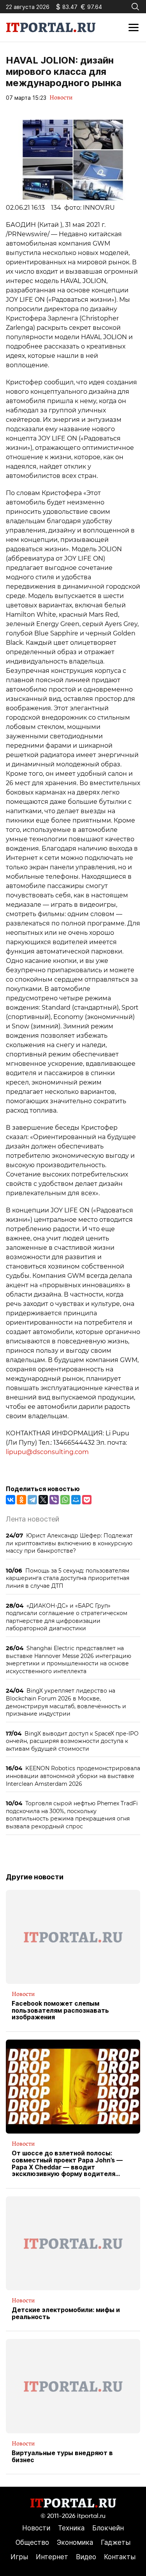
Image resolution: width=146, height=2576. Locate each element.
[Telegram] (32, 1500)
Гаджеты (116, 2542)
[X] (43, 1500)
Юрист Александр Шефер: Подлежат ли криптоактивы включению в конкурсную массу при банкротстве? (69, 1543)
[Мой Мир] (76, 1500)
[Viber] (54, 1500)
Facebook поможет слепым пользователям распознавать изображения (60, 2011)
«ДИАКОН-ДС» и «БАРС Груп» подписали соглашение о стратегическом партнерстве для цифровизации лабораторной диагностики (67, 1617)
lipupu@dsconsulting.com (47, 1452)
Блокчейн (108, 2528)
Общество (32, 2542)
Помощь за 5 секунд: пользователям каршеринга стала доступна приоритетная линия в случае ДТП (68, 1578)
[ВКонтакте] (11, 1500)
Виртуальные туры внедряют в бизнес (62, 2457)
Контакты (120, 2557)
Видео (86, 2557)
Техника (71, 2528)
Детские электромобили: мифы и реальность (66, 2313)
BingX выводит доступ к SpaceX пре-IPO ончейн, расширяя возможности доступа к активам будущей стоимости (72, 1741)
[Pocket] (87, 1500)
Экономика (75, 2542)
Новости (61, 97)
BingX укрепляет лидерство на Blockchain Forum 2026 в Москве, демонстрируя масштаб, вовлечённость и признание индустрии (66, 1702)
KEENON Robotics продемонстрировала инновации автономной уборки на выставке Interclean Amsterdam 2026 (73, 1776)
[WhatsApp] (65, 1500)
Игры (19, 2557)
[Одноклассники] (21, 1500)
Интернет (52, 2557)
